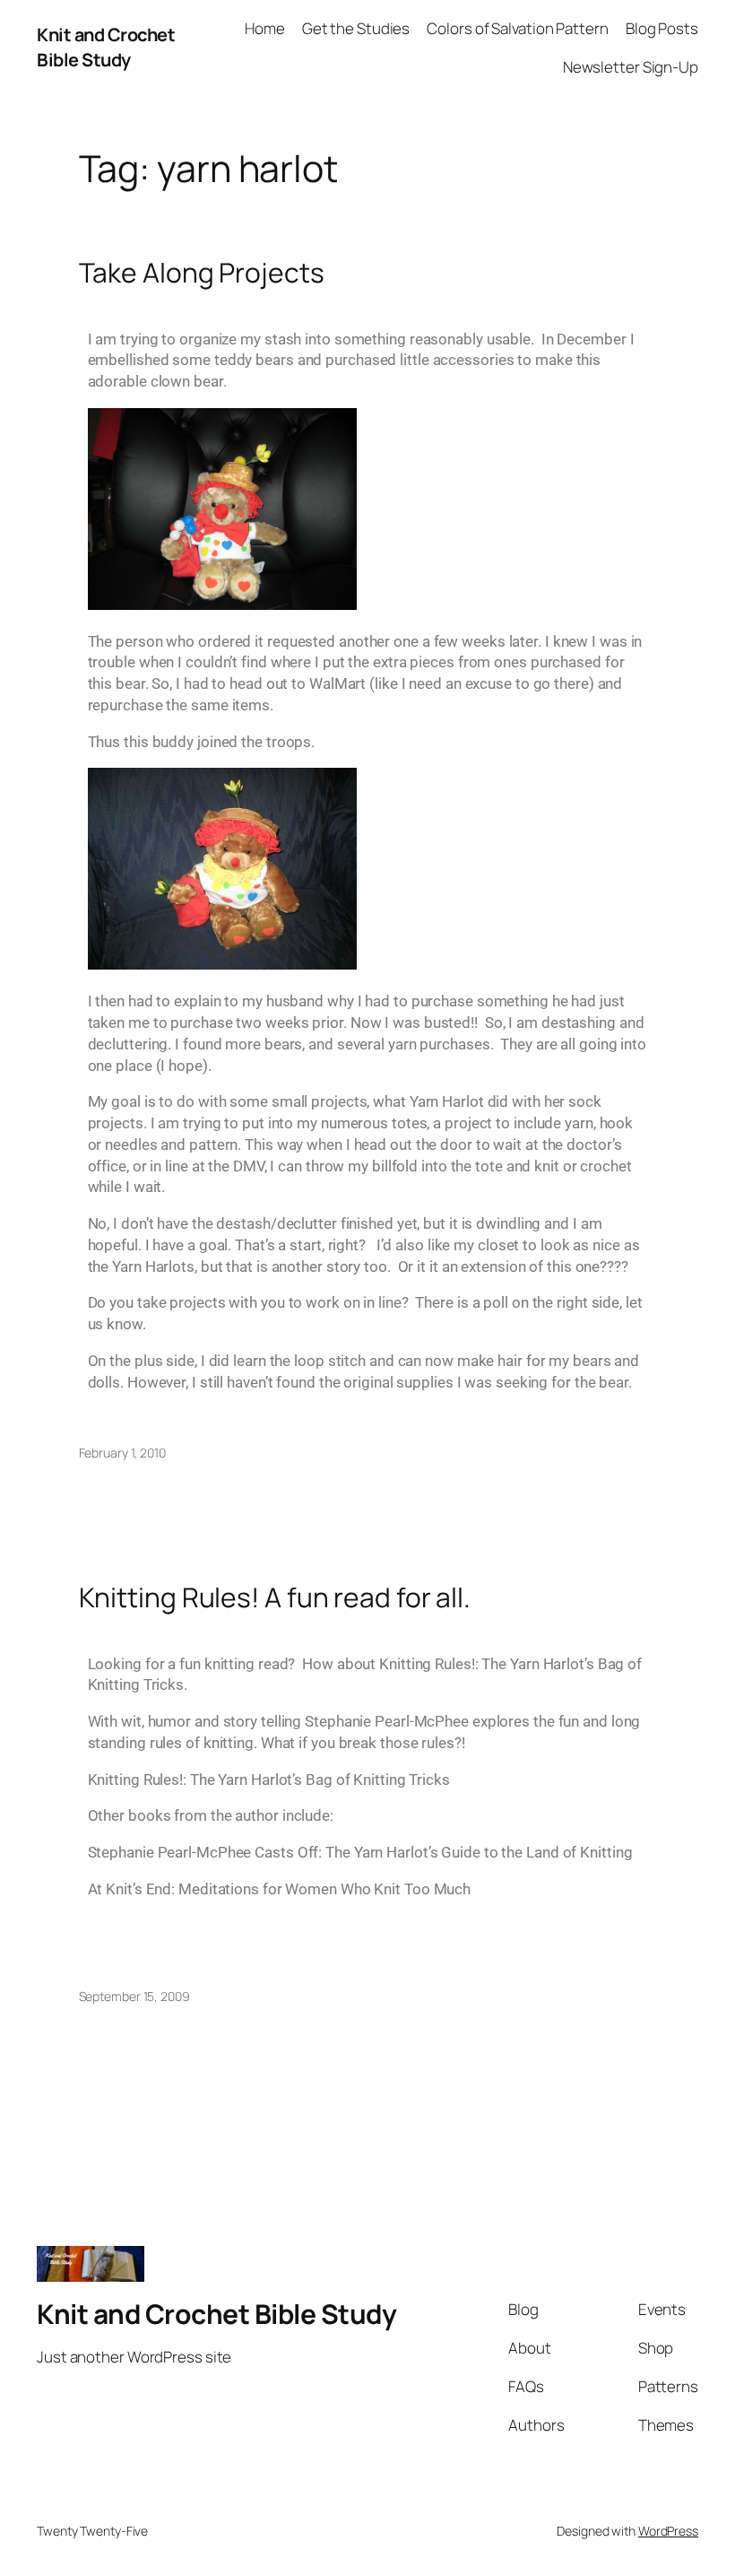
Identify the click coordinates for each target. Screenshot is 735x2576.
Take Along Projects (202, 273)
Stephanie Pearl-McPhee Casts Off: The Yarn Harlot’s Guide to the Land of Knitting (360, 1852)
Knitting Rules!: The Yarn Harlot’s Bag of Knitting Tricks (269, 1780)
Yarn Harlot (447, 1101)
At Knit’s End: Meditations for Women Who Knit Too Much (280, 1889)
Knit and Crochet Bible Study (106, 47)
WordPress (668, 2531)
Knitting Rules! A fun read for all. (275, 1597)
